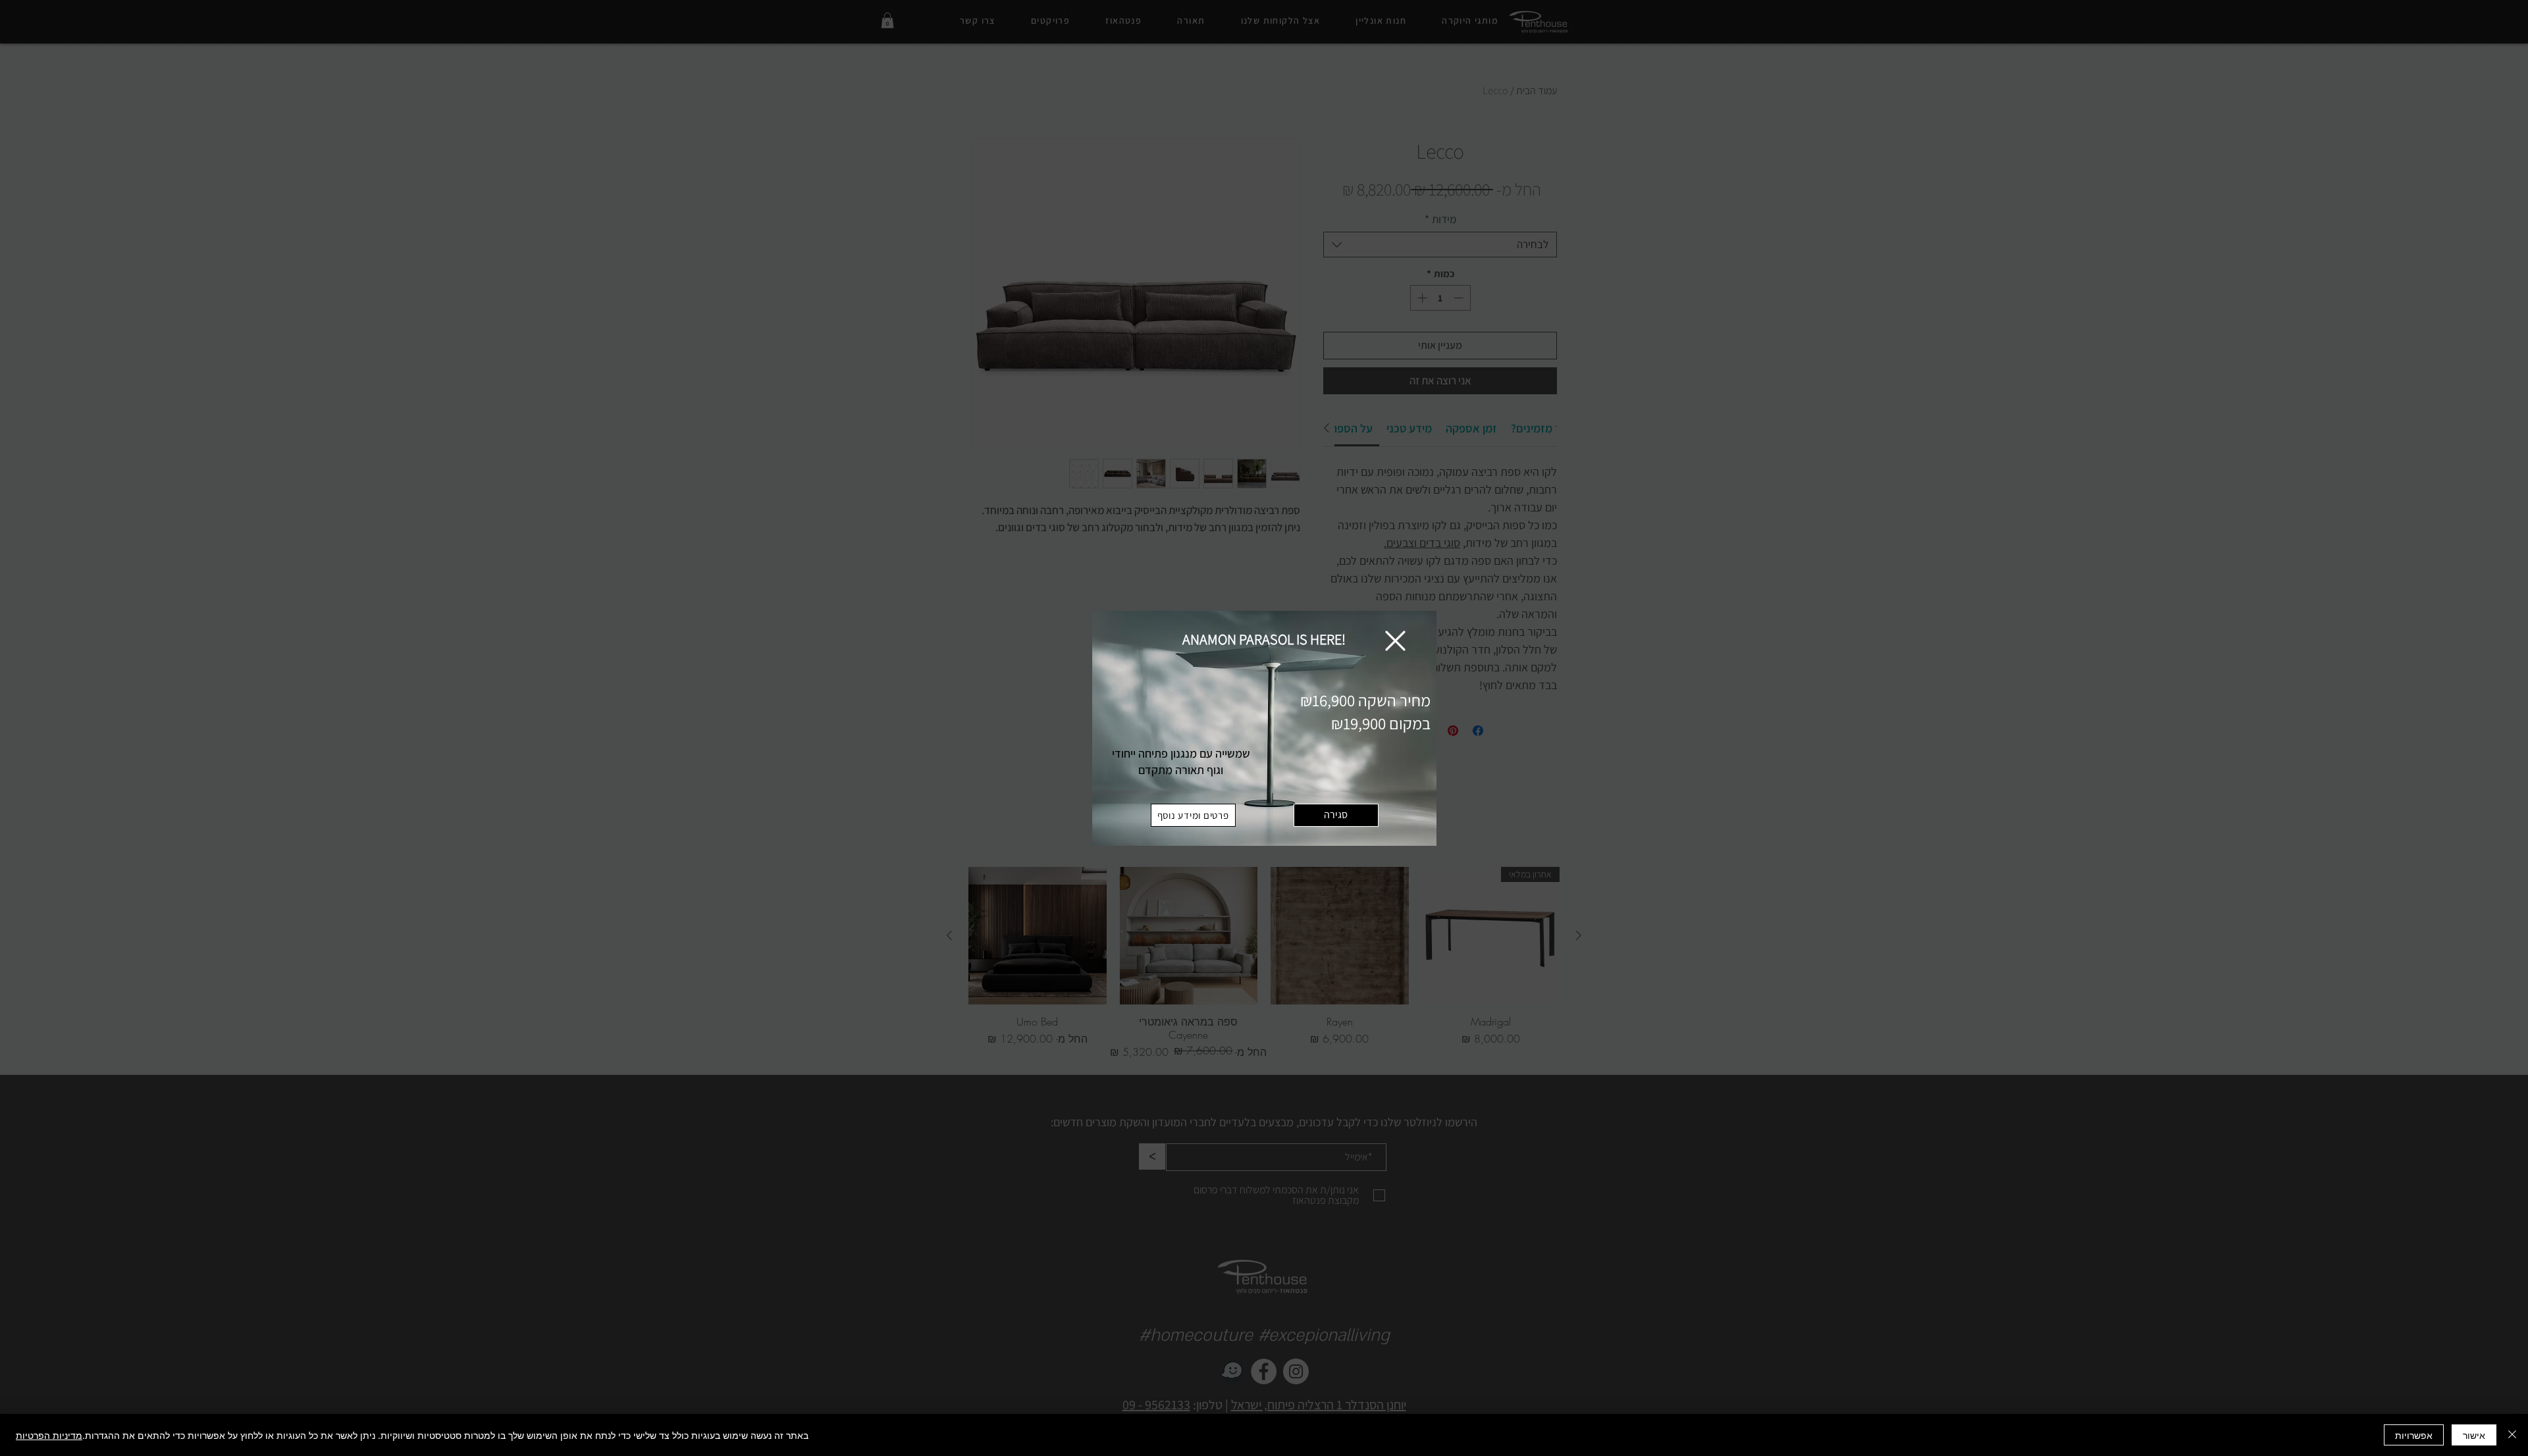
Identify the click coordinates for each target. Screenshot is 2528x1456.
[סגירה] (2512, 1435)
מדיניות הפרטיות (49, 1435)
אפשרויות (2414, 1435)
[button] (1395, 641)
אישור (2474, 1435)
